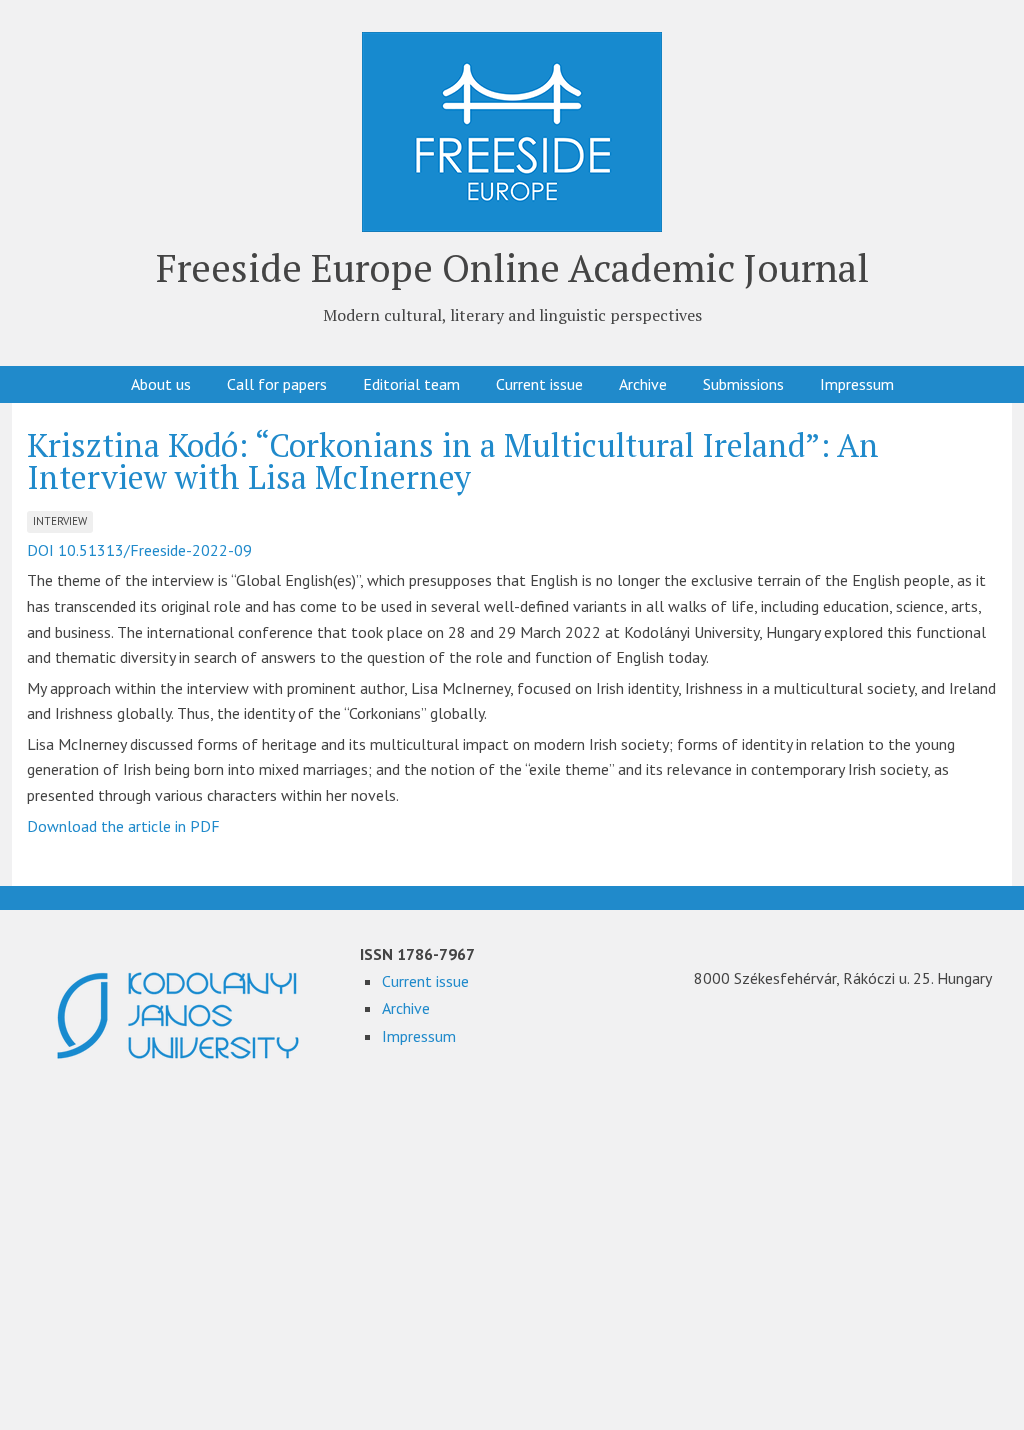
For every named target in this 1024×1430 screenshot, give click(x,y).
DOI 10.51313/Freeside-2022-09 (139, 550)
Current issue (539, 384)
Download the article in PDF (123, 826)
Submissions (743, 384)
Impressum (857, 384)
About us (161, 384)
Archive (643, 384)
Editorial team (411, 384)
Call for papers (277, 384)
